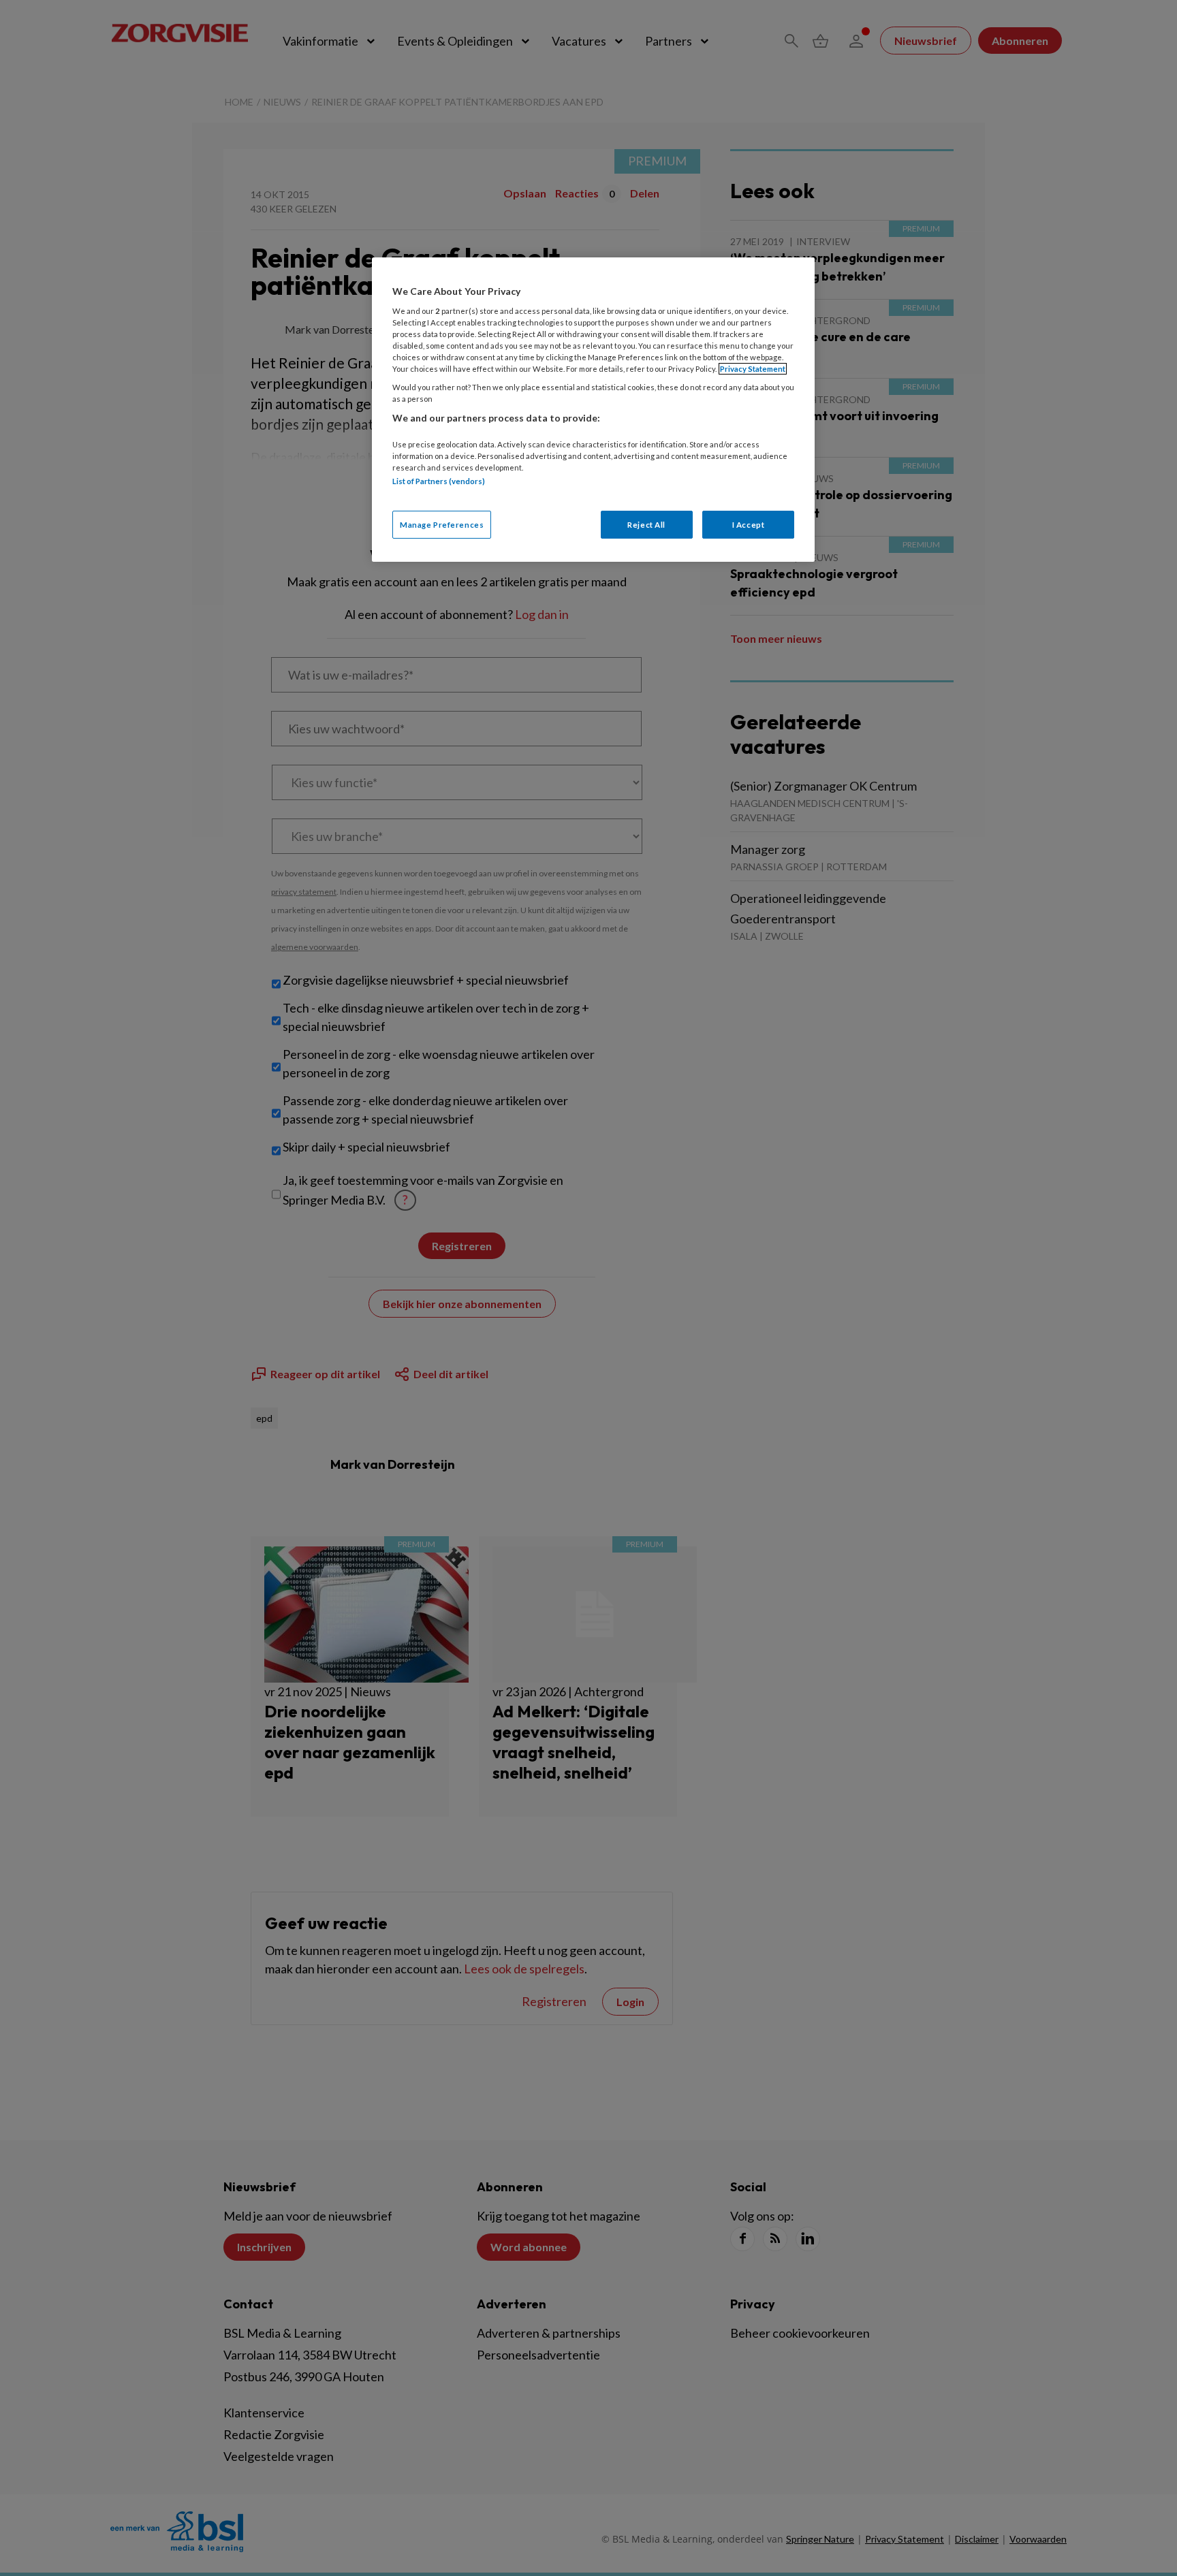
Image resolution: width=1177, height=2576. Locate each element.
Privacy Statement (753, 369)
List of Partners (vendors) (439, 481)
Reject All (646, 525)
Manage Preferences (442, 525)
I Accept (749, 525)
